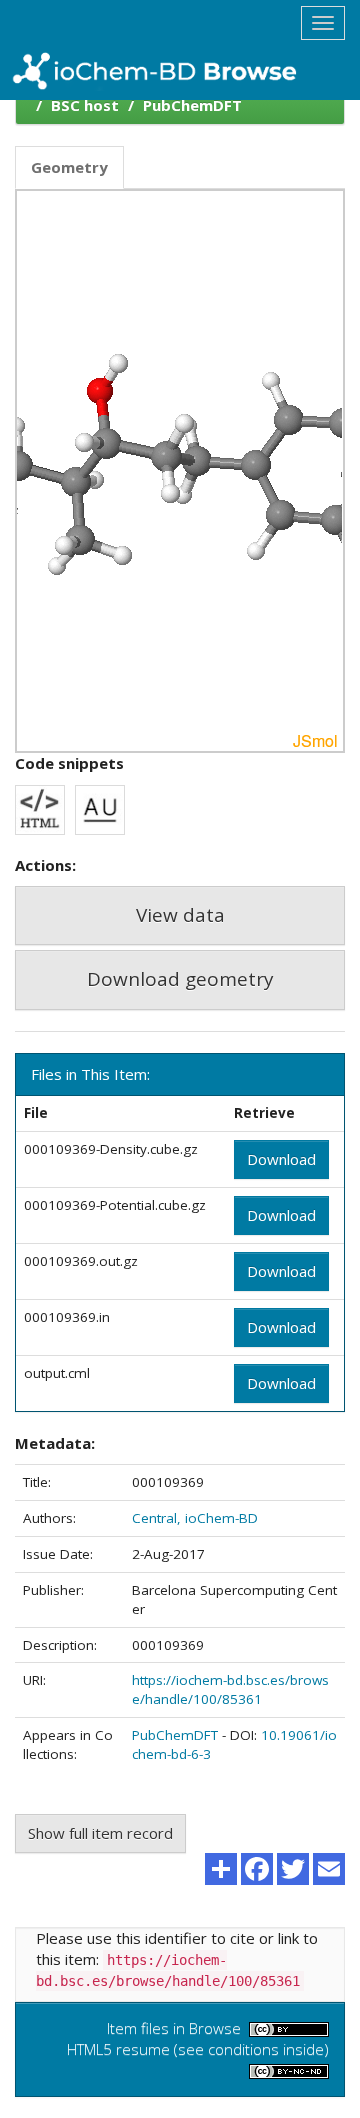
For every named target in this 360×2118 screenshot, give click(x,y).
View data (180, 915)
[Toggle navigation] (323, 23)
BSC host (85, 105)
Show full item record (100, 1833)
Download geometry (180, 979)
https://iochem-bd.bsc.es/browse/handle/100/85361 (230, 1689)
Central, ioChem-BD (195, 1518)
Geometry (69, 167)
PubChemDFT (192, 105)
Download (281, 1159)
